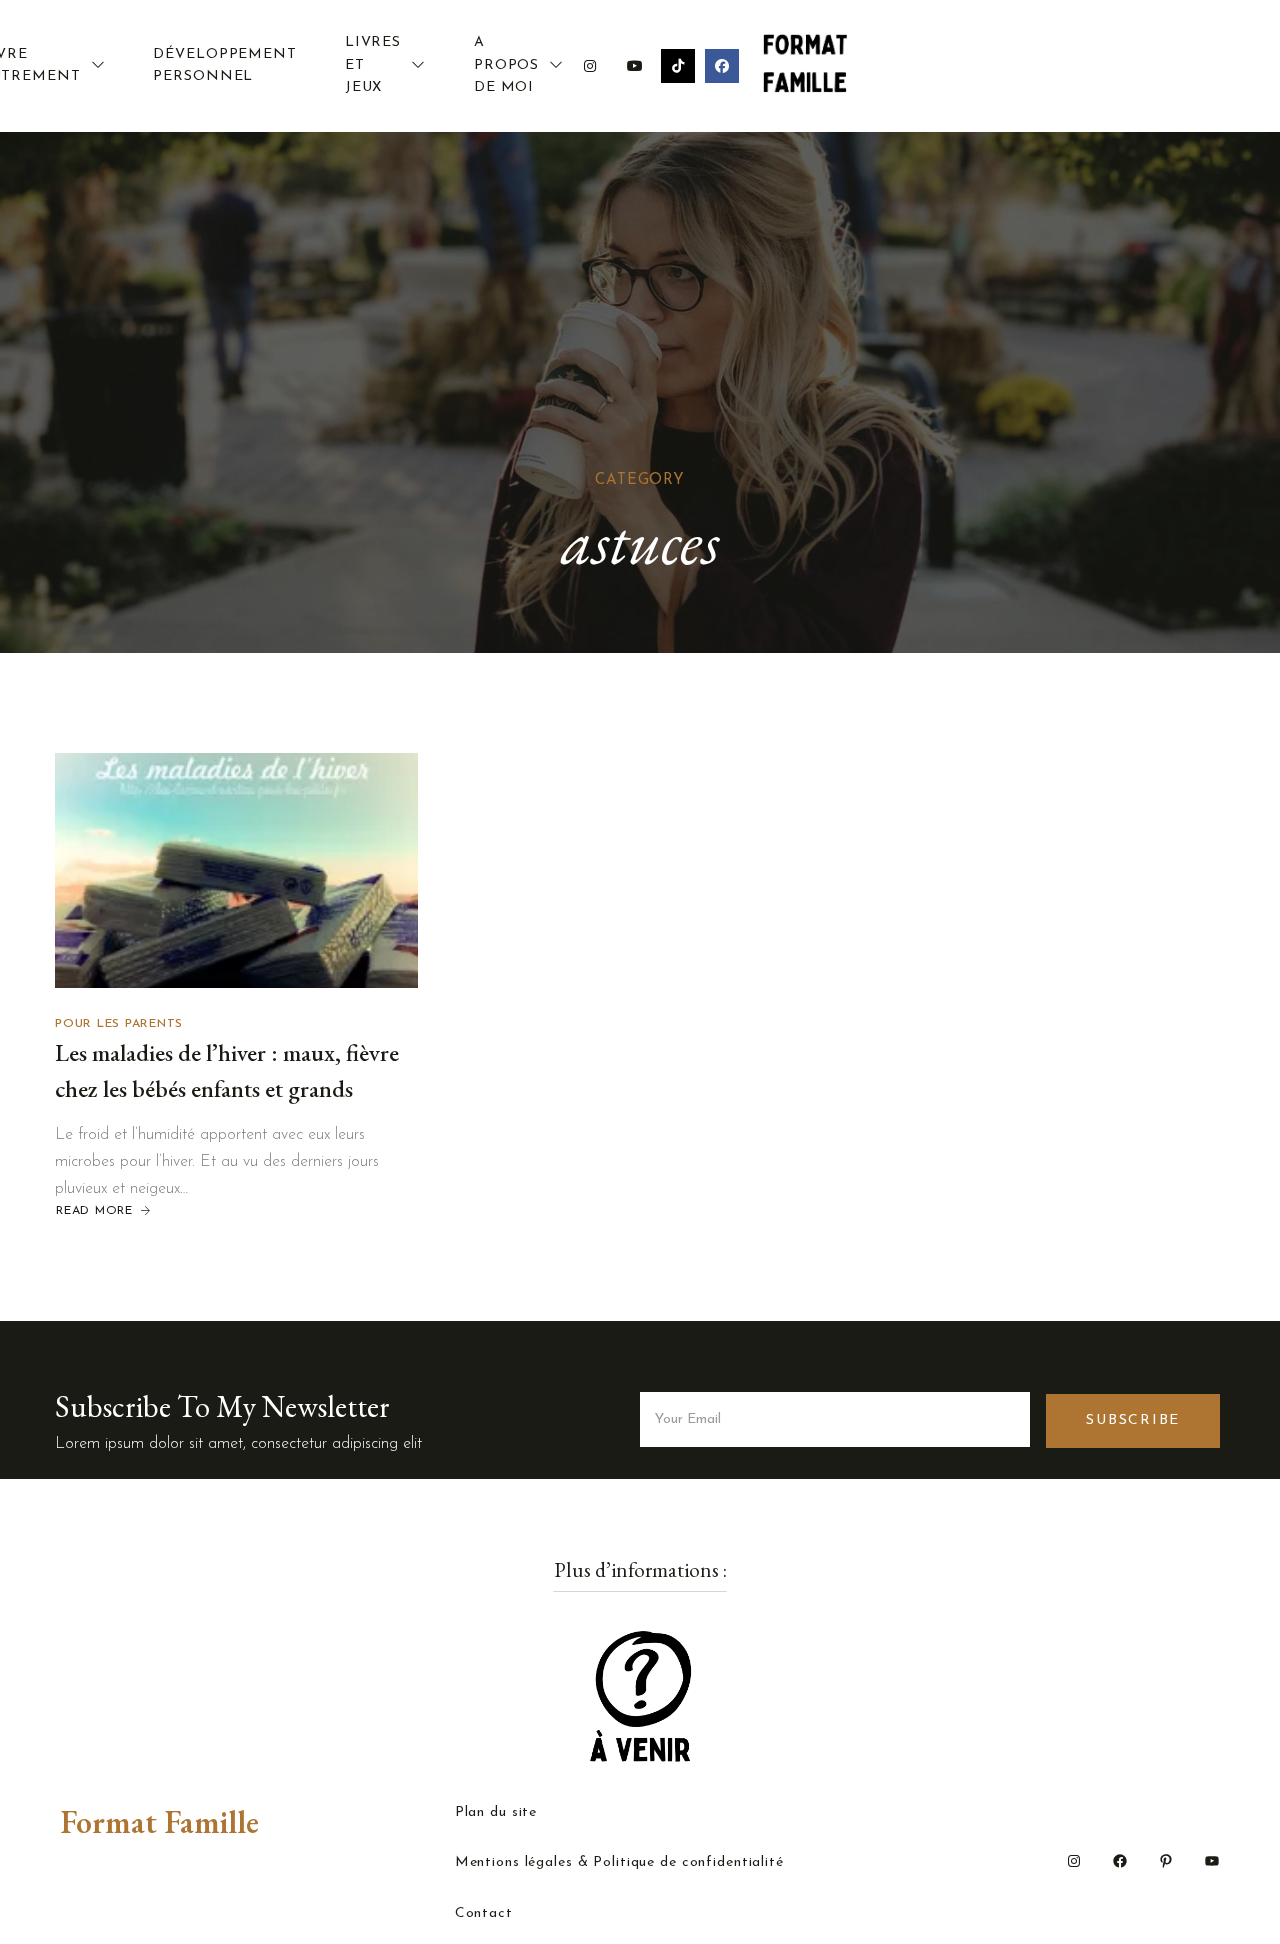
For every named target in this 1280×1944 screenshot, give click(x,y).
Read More (94, 1211)
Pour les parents (119, 1024)
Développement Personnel (224, 65)
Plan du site (496, 1813)
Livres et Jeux (373, 65)
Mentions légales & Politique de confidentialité (619, 1863)
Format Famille (159, 1822)
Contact (484, 1914)
